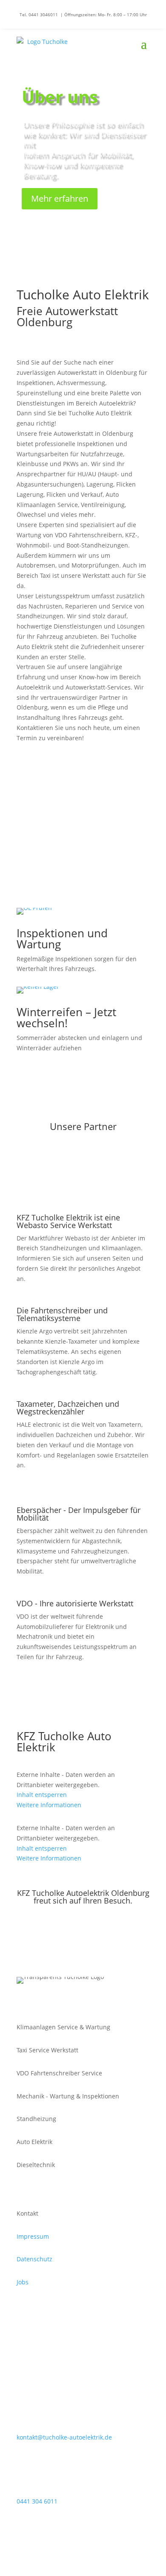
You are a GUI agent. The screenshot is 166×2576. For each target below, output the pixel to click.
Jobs (23, 2282)
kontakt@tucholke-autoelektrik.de (64, 2437)
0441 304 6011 (83, 789)
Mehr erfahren (60, 198)
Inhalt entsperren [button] (42, 1795)
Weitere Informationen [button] (49, 1805)
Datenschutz (34, 2259)
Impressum (33, 2236)
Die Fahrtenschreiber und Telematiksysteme (62, 1315)
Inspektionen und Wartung (62, 939)
